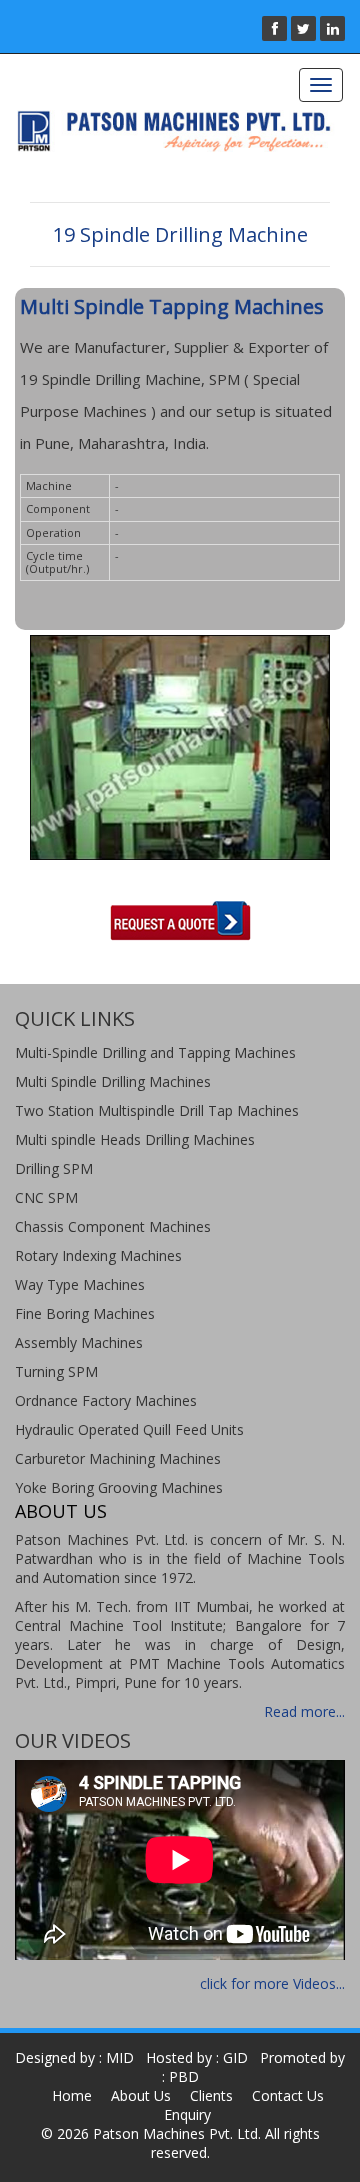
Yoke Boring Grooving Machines (119, 1487)
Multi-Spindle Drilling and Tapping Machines (155, 1052)
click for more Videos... (272, 1983)
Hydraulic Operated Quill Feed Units (129, 1429)
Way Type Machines (80, 1284)
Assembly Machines (79, 1342)
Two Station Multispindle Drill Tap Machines (157, 1110)
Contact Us (288, 2095)
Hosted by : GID (197, 2057)
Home (72, 2095)
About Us (141, 2095)
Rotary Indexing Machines (98, 1255)
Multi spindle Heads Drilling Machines (135, 1139)
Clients (211, 2095)
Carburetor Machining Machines (118, 1458)
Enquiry (187, 2114)
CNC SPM (46, 1197)
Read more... (304, 1711)
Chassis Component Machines (113, 1226)
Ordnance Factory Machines (106, 1400)
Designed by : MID (74, 2057)
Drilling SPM (54, 1168)
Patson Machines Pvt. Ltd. (177, 2133)
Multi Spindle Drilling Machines (113, 1081)
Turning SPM (56, 1371)
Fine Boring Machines (85, 1313)
